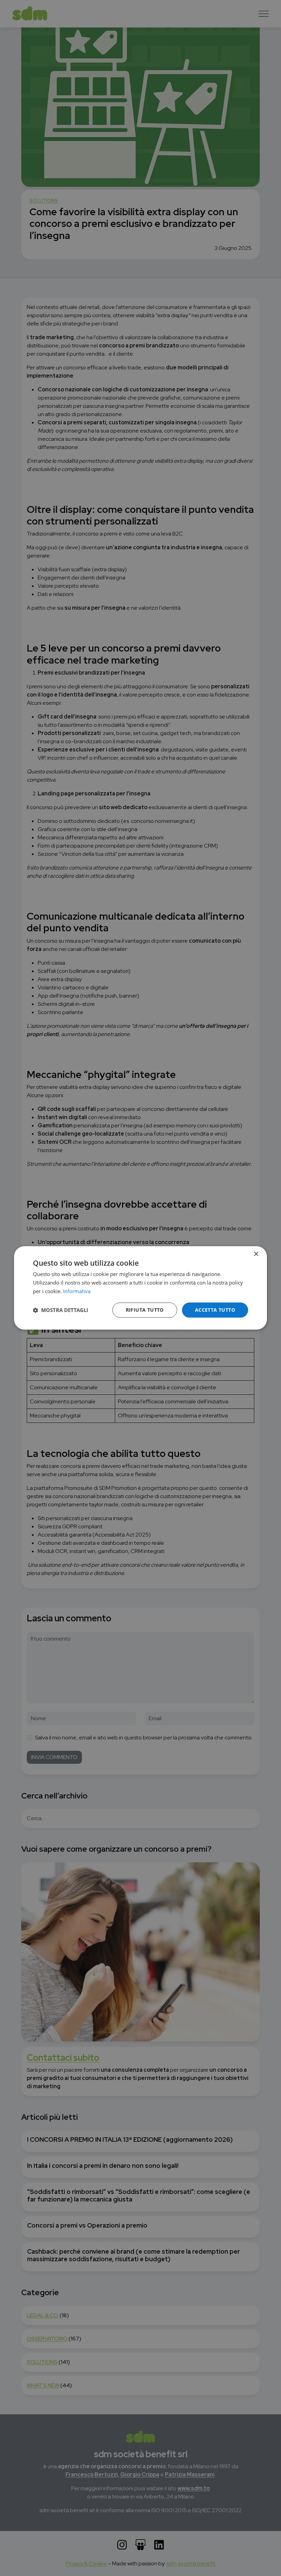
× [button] (256, 1254)
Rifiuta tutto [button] (145, 1310)
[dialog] (140, 1288)
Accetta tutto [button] (215, 1310)
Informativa (77, 1291)
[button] (60, 1310)
